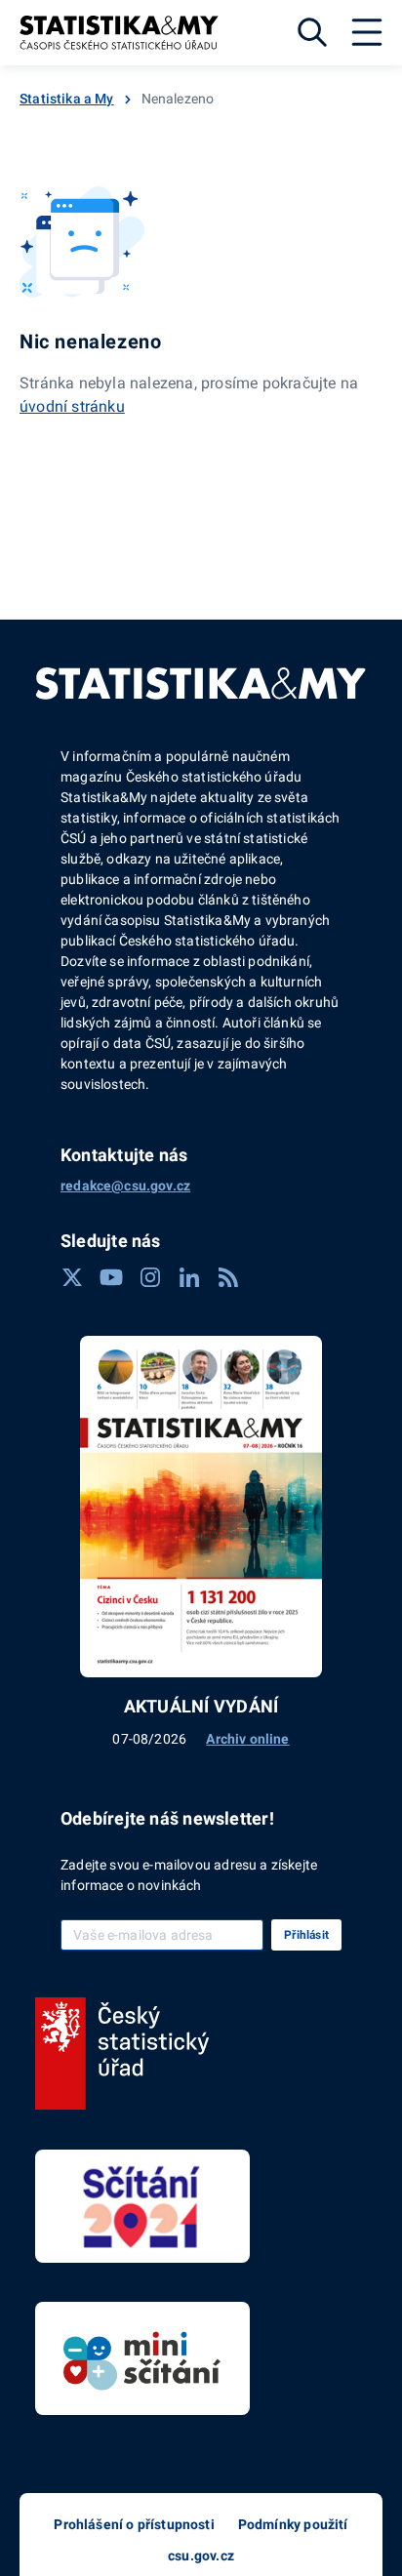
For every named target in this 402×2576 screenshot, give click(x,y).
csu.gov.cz (201, 2556)
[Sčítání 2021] (142, 2206)
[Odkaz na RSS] (228, 1277)
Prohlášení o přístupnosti (134, 2524)
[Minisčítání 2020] (142, 2358)
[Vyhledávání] (312, 32)
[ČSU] (122, 2054)
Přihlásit (306, 1935)
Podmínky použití (293, 2524)
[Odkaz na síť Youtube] (111, 1277)
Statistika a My (67, 99)
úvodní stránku (72, 406)
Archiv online (247, 1739)
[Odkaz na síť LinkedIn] (189, 1277)
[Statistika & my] (119, 33)
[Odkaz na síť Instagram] (150, 1277)
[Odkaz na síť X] (72, 1277)
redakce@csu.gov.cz (125, 1186)
